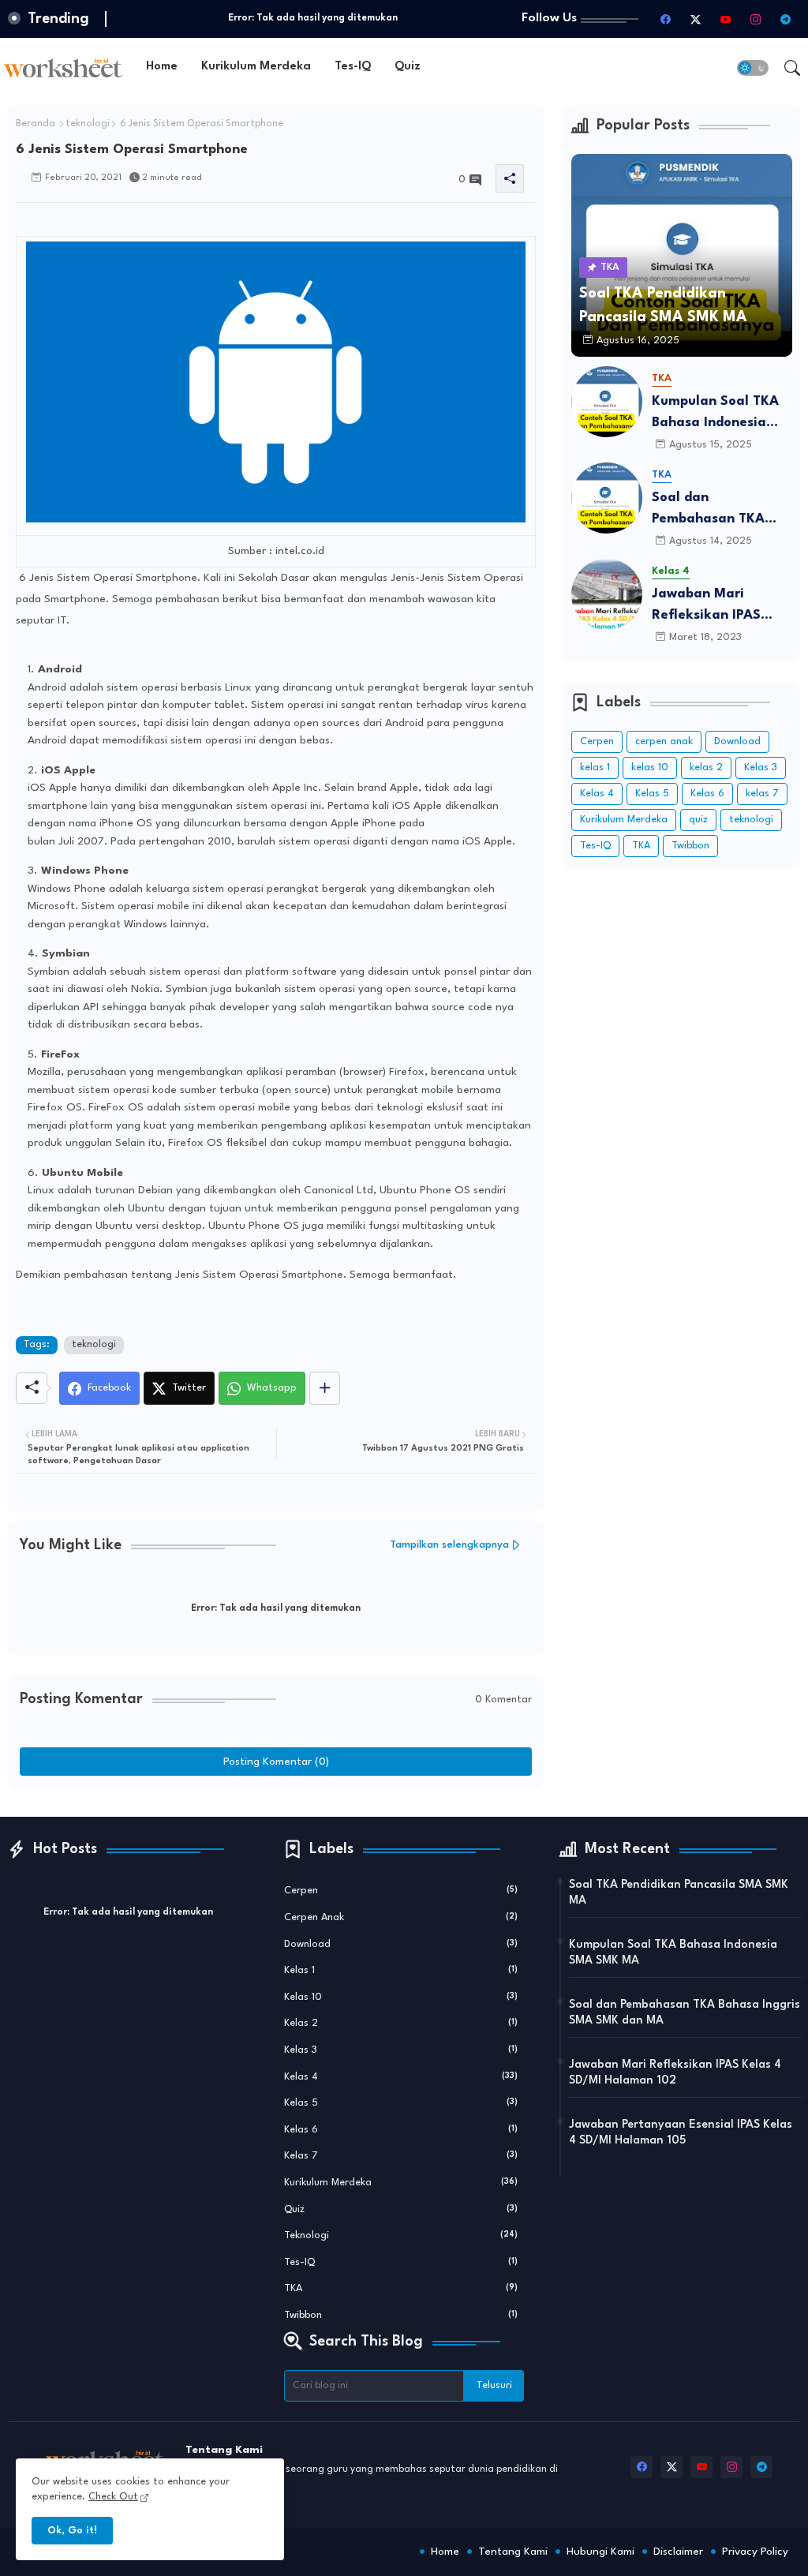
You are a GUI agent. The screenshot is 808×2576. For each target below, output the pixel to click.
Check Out (113, 2497)
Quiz (408, 67)
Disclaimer (678, 2552)
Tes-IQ (353, 67)
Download (737, 741)
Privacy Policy (755, 2552)
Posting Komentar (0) (276, 1762)
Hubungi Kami (600, 2552)
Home (162, 67)
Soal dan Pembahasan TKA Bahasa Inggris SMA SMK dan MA (717, 510)
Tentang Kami (513, 2552)
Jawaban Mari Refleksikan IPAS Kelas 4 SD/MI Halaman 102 (706, 607)
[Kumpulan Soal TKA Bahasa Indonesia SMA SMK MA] (607, 402)
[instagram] (755, 19)
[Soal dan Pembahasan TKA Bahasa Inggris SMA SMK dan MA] (607, 498)
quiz (698, 820)
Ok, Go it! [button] (72, 2531)
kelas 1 (595, 768)
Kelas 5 (652, 794)
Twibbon (690, 846)
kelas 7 (762, 794)
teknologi (88, 124)
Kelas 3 (761, 768)
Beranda (36, 124)
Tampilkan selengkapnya (449, 1545)
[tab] (162, 67)
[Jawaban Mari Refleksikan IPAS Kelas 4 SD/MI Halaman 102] (607, 594)
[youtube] (725, 19)
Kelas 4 (597, 794)
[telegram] (785, 19)
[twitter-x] (695, 19)
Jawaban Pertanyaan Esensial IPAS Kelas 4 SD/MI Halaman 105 (681, 2133)
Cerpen (597, 741)
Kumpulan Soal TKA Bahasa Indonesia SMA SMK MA (715, 414)
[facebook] (665, 19)
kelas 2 (706, 768)
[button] (753, 68)
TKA (641, 846)
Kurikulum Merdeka (256, 67)
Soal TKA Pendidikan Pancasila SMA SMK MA (679, 1893)
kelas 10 (650, 768)
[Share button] (325, 1388)
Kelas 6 (707, 794)
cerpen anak (664, 741)
